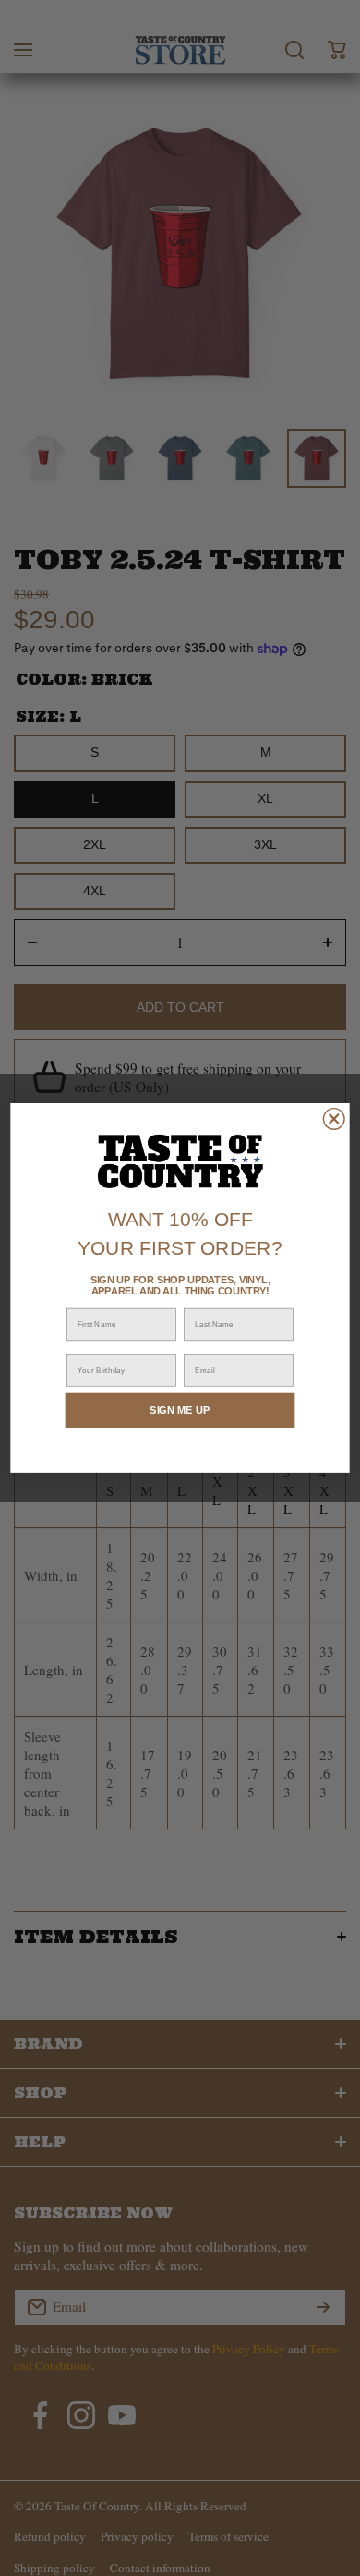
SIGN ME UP (180, 1410)
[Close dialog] (334, 1119)
